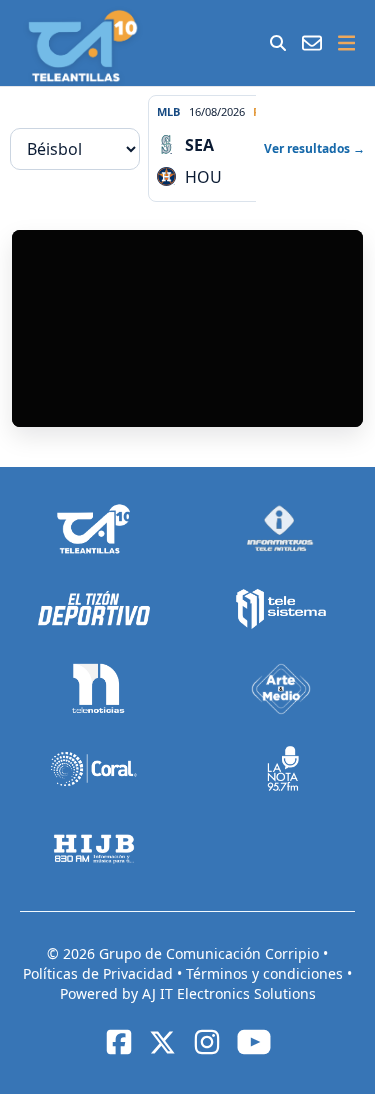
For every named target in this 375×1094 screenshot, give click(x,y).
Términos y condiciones (266, 973)
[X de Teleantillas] (163, 1042)
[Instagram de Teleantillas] (207, 1042)
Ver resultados (314, 148)
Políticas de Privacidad (100, 973)
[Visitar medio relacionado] (94, 529)
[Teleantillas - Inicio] (82, 46)
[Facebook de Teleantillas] (119, 1042)
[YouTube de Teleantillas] (254, 1042)
